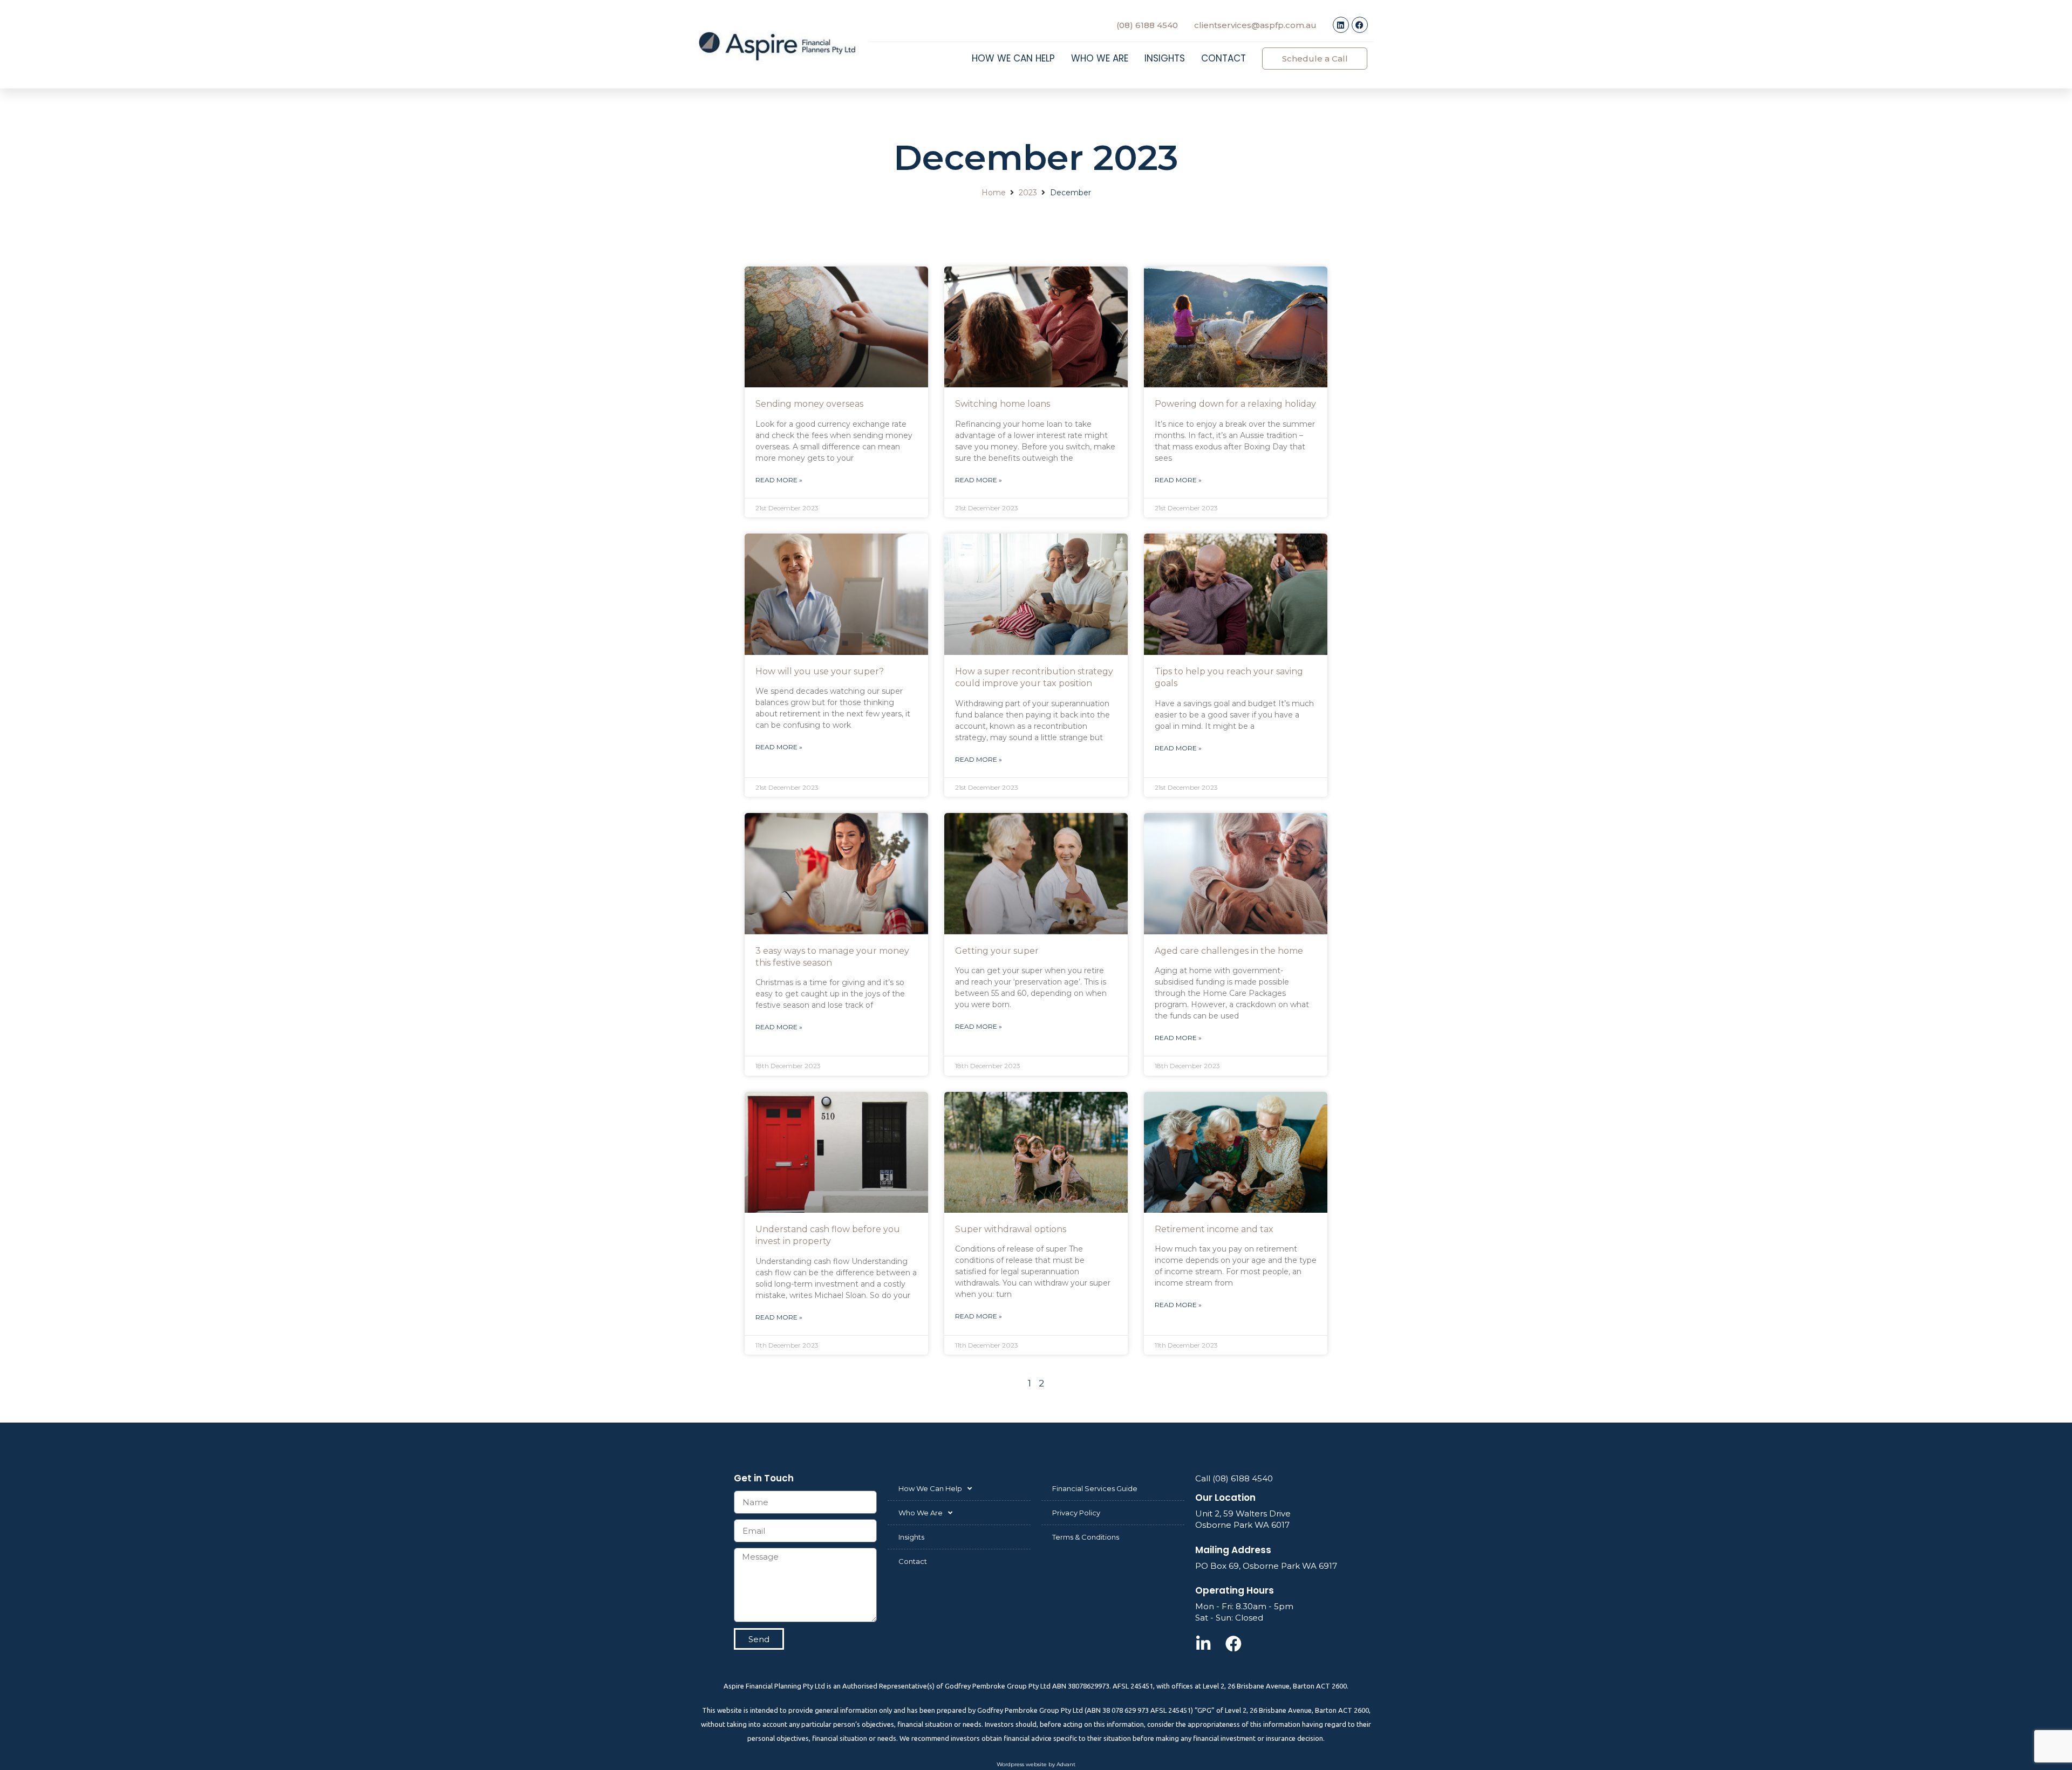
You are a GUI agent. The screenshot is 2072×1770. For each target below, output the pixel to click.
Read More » (779, 480)
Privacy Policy (1076, 1513)
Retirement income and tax (1214, 1229)
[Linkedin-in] (1203, 1644)
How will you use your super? (820, 671)
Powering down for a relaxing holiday (1235, 404)
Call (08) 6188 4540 (1234, 1478)
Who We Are (1100, 58)
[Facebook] (1360, 25)
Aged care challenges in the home (1229, 951)
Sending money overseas (809, 404)
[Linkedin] (1341, 25)
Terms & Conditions (1086, 1537)
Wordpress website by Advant (1036, 1764)
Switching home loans (1003, 404)
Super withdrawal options (1011, 1229)
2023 (1028, 193)
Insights (1165, 58)
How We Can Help (1013, 58)
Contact (1224, 58)
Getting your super (997, 951)
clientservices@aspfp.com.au (1255, 25)
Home (994, 193)
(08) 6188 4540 (1147, 25)
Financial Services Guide (1095, 1488)
